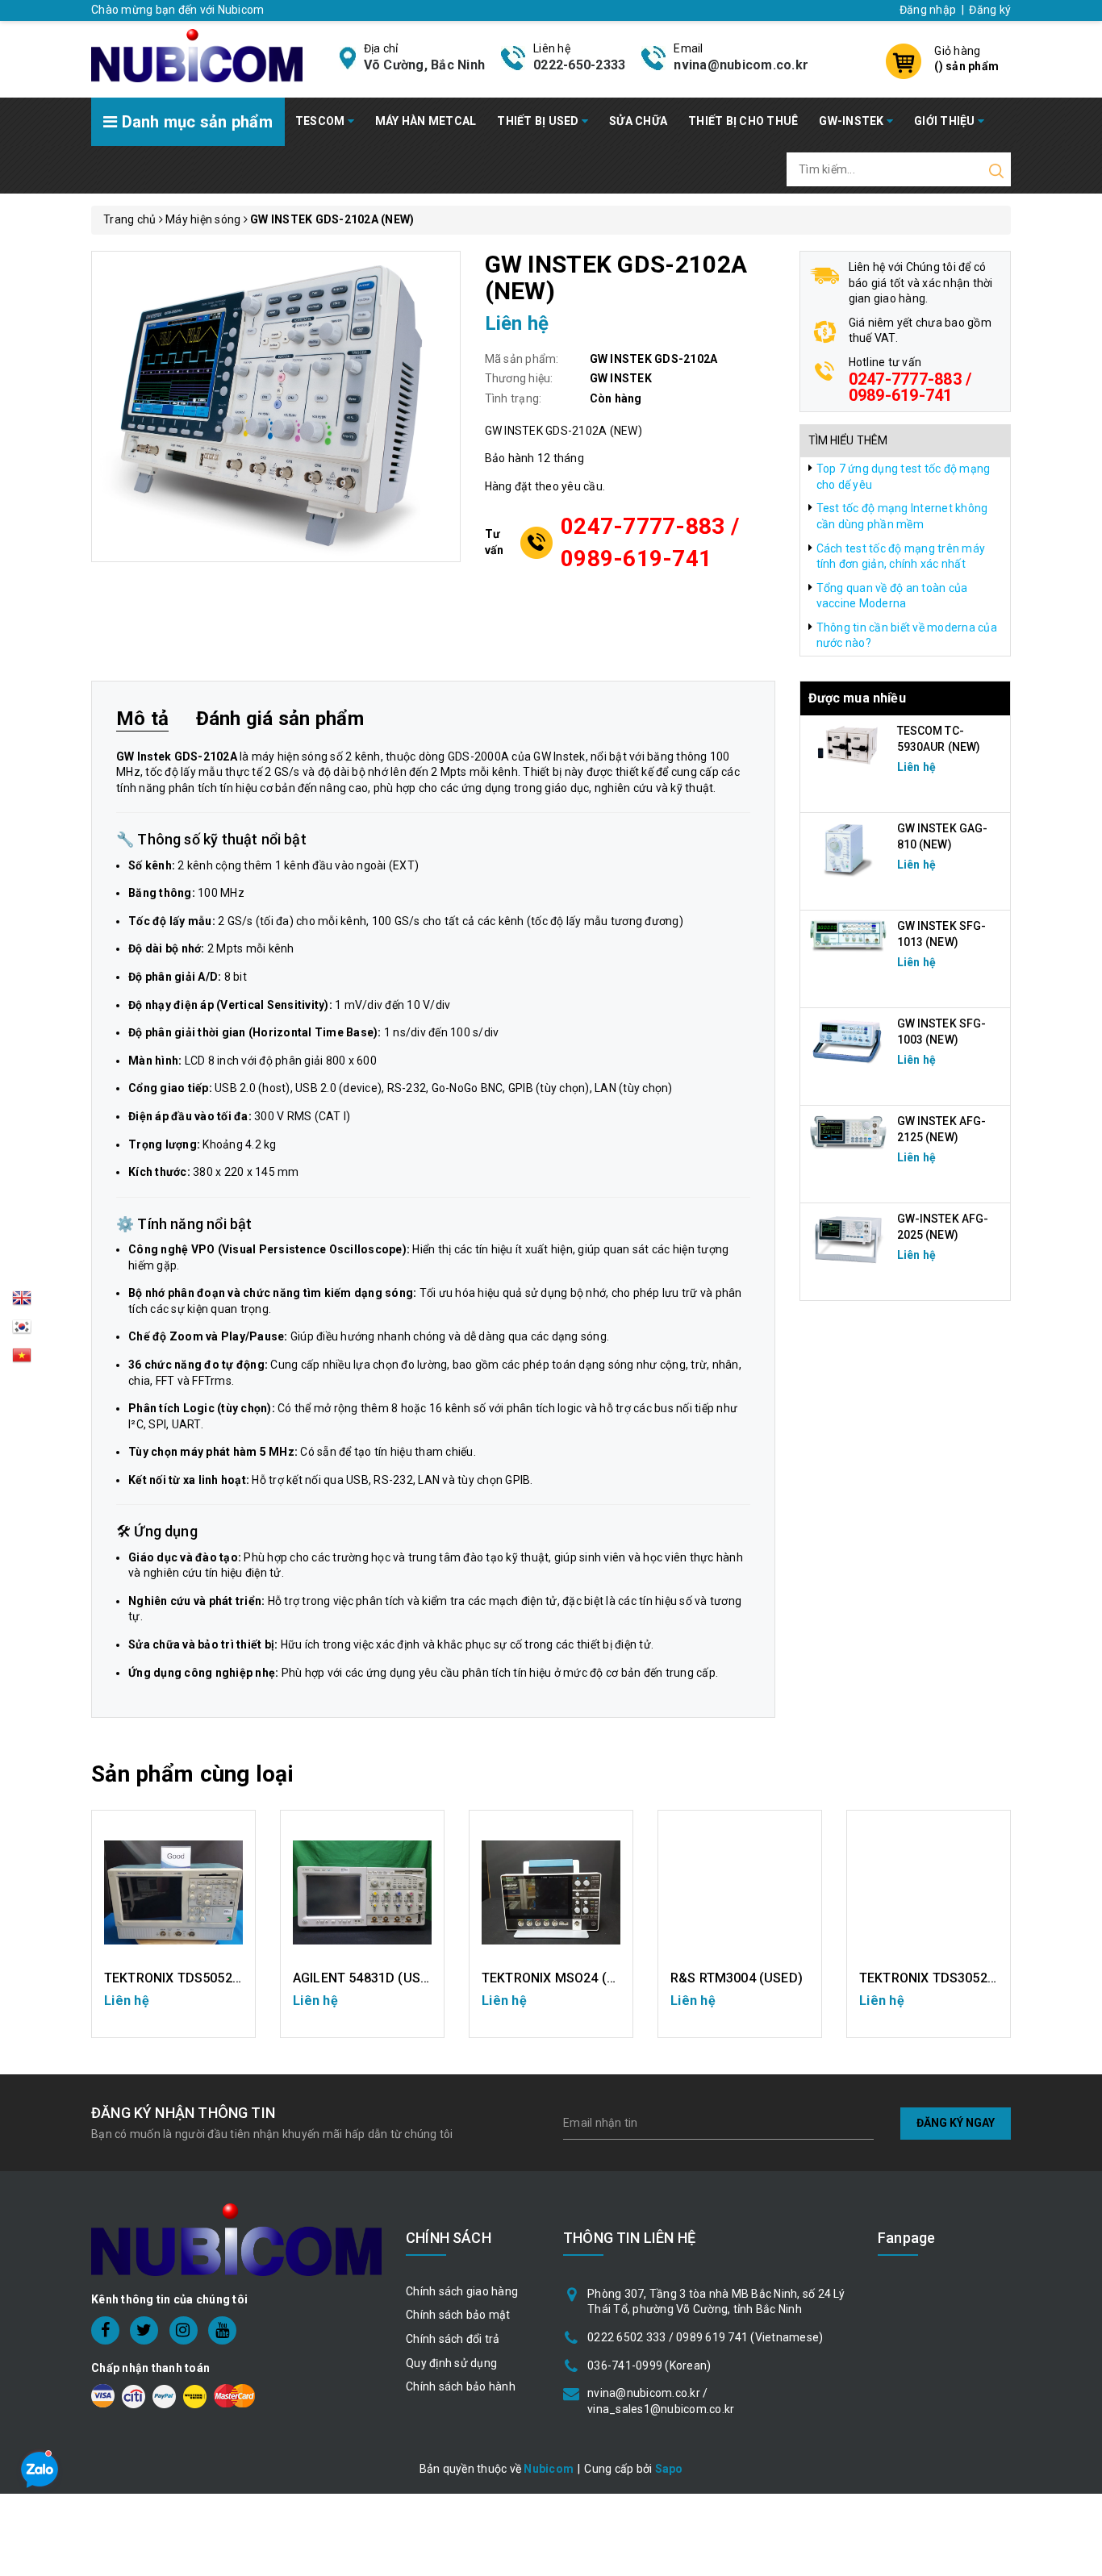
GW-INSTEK (853, 121)
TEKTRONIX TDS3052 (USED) (947, 1978)
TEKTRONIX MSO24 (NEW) (560, 1978)
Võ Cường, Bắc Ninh (425, 65)
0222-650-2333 (579, 65)
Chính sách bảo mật (458, 2315)
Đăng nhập (928, 10)
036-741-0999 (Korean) (649, 2366)
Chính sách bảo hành (461, 2386)
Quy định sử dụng (451, 2363)
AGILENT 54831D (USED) (367, 1978)
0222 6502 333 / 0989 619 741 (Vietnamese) (705, 2337)
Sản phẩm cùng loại (192, 1774)
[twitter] (144, 2330)
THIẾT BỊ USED (539, 121)
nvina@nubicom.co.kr (741, 65)
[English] (22, 1303)
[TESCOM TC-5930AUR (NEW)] (849, 744)
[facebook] (105, 2330)
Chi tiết (174, 2008)
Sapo (669, 2469)
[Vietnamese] (22, 1332)
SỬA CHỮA (638, 121)
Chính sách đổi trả (453, 2339)
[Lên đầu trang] (1078, 1791)
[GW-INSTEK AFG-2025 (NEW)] (849, 1239)
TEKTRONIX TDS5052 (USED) (192, 1978)
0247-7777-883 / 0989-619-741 (650, 542)
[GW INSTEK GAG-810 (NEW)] (849, 848)
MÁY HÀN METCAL (426, 121)
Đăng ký (990, 10)
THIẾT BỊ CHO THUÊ (743, 121)
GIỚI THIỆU (946, 121)
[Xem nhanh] (174, 1892)
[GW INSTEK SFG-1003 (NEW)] (849, 1041)
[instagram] (184, 2330)
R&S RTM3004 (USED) (737, 1978)
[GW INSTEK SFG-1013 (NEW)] (849, 935)
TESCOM (321, 121)
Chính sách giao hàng (462, 2291)
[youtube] (222, 2330)
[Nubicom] (197, 54)
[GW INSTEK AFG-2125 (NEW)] (849, 1132)
